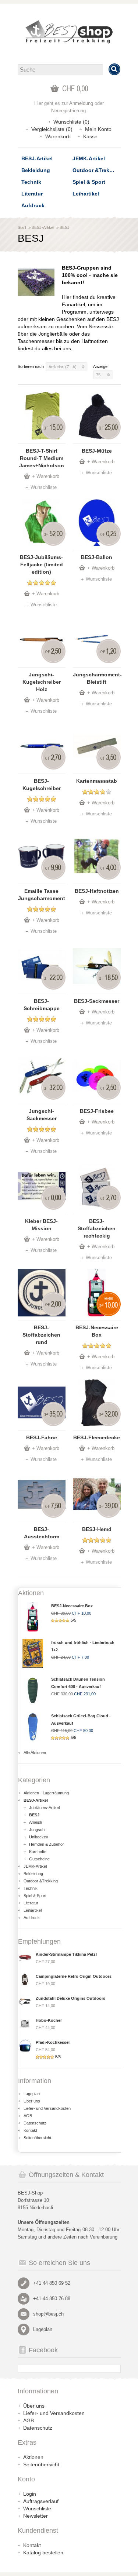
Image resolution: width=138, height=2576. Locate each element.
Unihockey (39, 1837)
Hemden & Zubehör (47, 1844)
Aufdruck (33, 205)
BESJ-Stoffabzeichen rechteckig (97, 1228)
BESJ (65, 227)
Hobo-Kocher (49, 2020)
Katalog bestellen (43, 2553)
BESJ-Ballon (97, 557)
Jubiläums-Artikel (44, 1808)
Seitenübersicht (37, 2138)
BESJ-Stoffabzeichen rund (41, 1335)
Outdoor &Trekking (96, 170)
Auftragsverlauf (41, 2501)
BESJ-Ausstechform (42, 1533)
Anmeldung (81, 103)
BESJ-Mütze (97, 451)
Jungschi (37, 1830)
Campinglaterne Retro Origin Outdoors (74, 1976)
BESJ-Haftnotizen (97, 891)
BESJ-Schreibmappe (42, 1005)
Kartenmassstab (97, 781)
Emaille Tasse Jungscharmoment (42, 895)
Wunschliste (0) (71, 122)
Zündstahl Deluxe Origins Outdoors (70, 1998)
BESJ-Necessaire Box (97, 1331)
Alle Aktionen (35, 1753)
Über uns (32, 2101)
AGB (28, 2116)
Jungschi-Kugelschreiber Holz (42, 682)
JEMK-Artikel (89, 158)
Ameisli (35, 1822)
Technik (31, 182)
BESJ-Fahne (42, 1437)
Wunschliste (44, 487)
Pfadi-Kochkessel (53, 2042)
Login (30, 2494)
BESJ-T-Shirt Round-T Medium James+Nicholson (42, 458)
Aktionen (33, 2457)
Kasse (90, 136)
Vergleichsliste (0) (52, 129)
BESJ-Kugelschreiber (42, 785)
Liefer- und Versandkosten (47, 2108)
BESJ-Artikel (37, 158)
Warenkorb (58, 136)
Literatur (32, 194)
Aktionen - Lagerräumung (46, 1793)
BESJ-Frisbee (97, 1111)
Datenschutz (35, 2123)
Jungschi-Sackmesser (42, 1115)
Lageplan (32, 2094)
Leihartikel (86, 194)
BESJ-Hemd (97, 1529)
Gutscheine (39, 1859)
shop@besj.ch (48, 2314)
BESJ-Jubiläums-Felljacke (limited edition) (41, 564)
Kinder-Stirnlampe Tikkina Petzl (66, 1954)
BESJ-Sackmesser (97, 1001)
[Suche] (114, 69)
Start (22, 227)
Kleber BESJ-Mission (41, 1225)
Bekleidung (36, 170)
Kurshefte (38, 1852)
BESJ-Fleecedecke (97, 1437)
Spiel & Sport (89, 182)
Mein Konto (98, 129)
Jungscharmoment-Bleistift (97, 678)
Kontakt (30, 2130)
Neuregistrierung (68, 111)
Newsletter (36, 2516)
